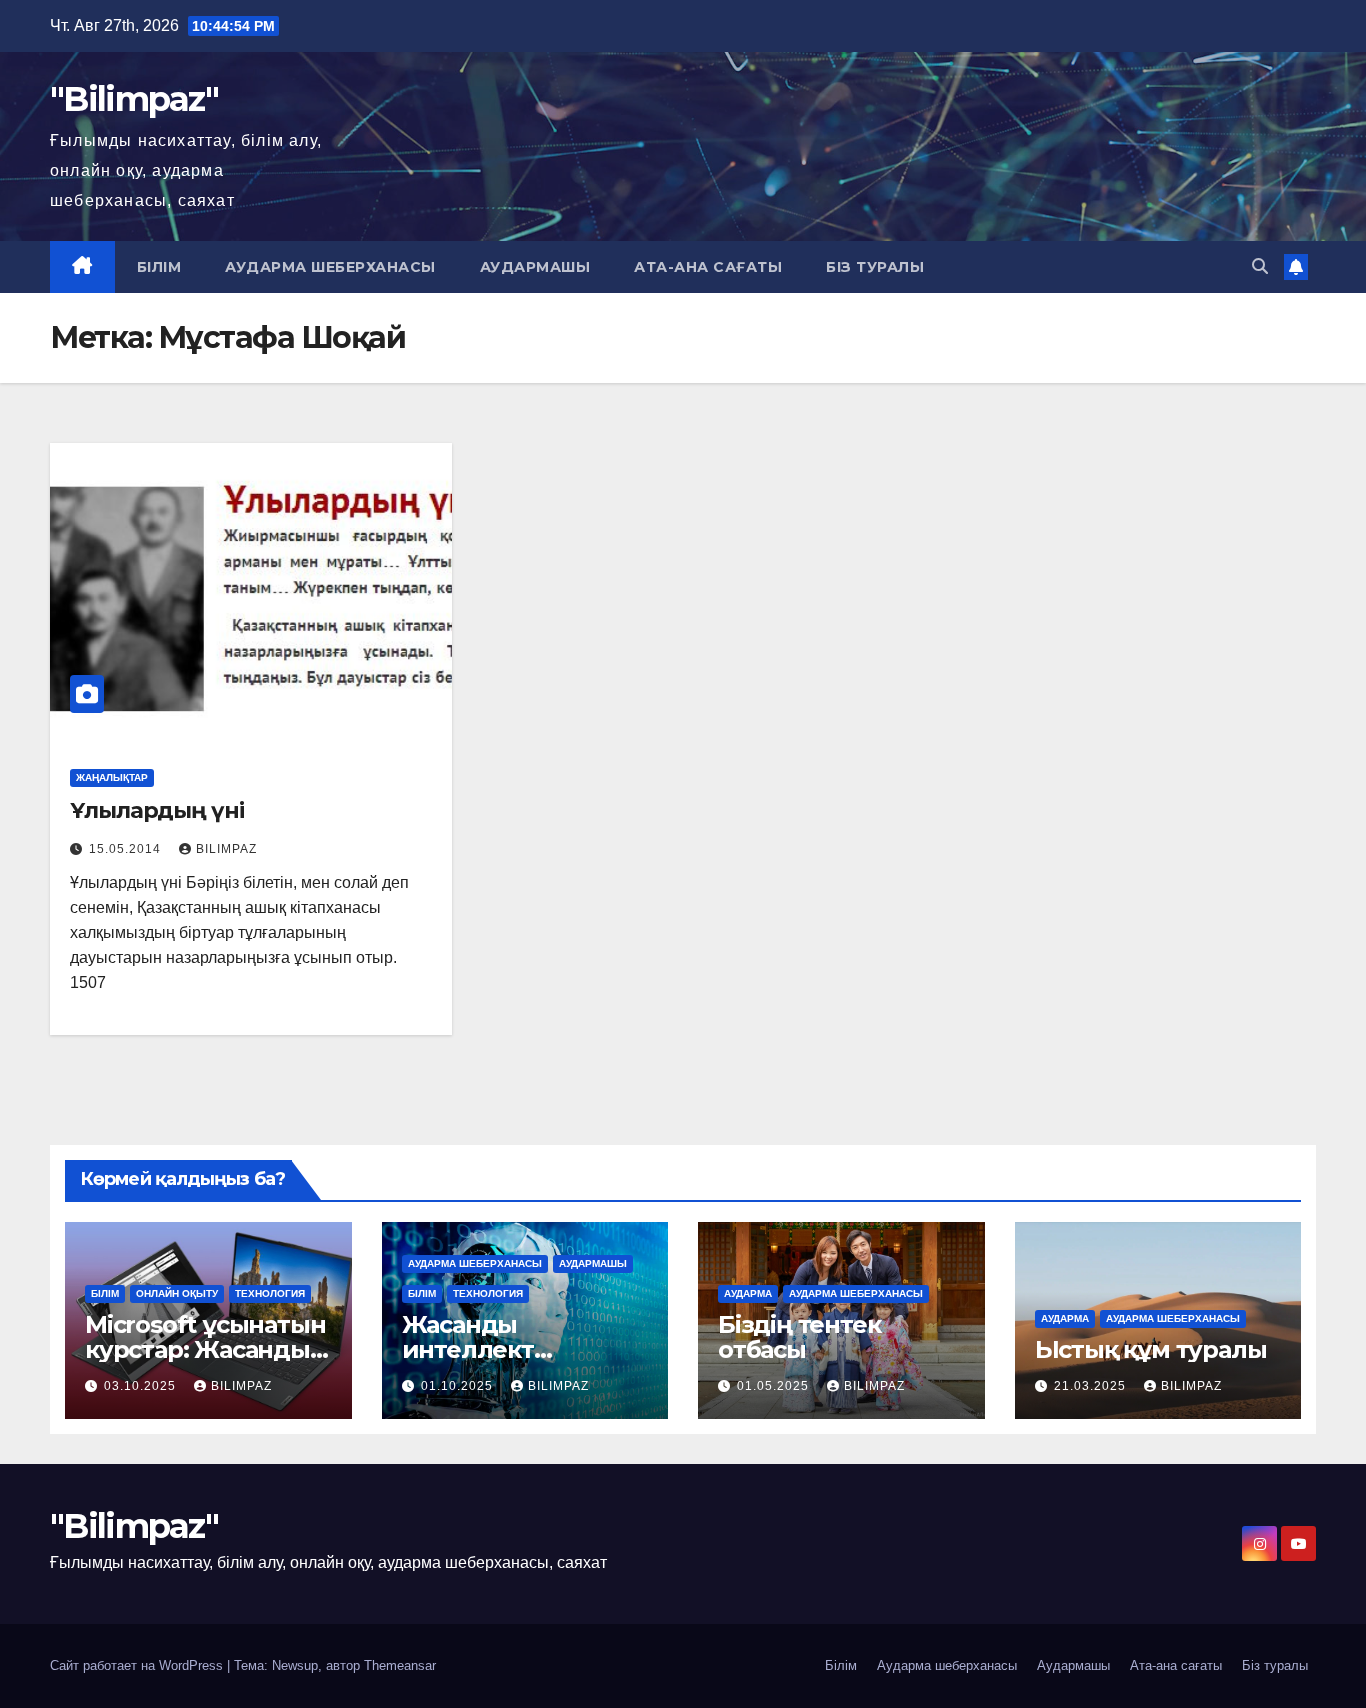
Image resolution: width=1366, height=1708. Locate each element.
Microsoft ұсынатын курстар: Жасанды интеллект (205, 1349)
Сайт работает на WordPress (138, 1665)
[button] (1260, 266)
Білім (159, 267)
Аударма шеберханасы (330, 267)
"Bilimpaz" (134, 99)
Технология (270, 1293)
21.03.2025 (1092, 1386)
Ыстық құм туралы (1151, 1349)
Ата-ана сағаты (708, 267)
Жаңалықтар (112, 777)
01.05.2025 (775, 1386)
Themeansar (400, 1665)
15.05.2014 (127, 849)
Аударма (748, 1293)
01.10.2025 (459, 1386)
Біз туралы (875, 267)
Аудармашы (535, 267)
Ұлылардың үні (157, 810)
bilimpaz (226, 849)
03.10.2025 (142, 1386)
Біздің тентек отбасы (799, 1337)
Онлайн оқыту (177, 1293)
